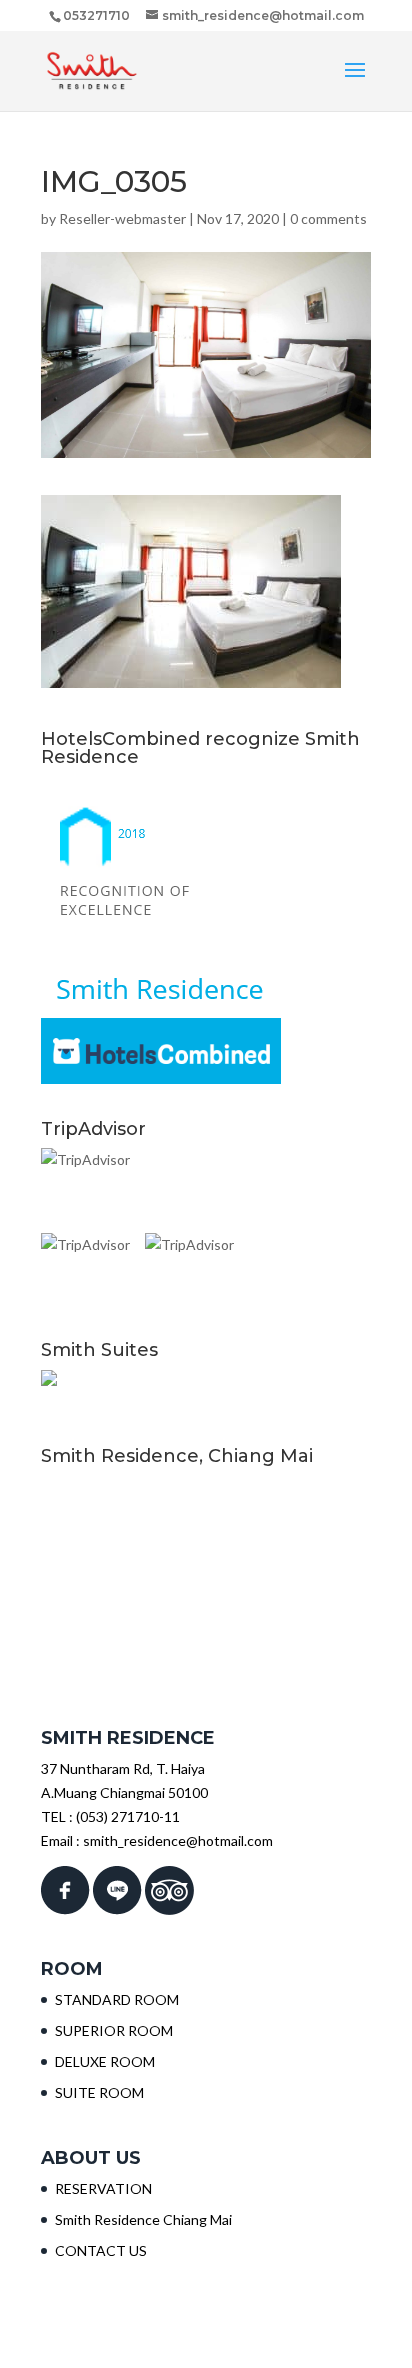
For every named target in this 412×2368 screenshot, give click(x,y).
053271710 (96, 15)
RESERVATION (103, 2188)
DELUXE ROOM (105, 2061)
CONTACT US (101, 2250)
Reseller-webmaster (122, 218)
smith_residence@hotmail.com (178, 1840)
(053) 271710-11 (128, 1816)
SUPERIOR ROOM (114, 2030)
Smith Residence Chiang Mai (143, 2219)
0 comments (328, 218)
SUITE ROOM (99, 2092)
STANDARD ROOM (117, 1999)
